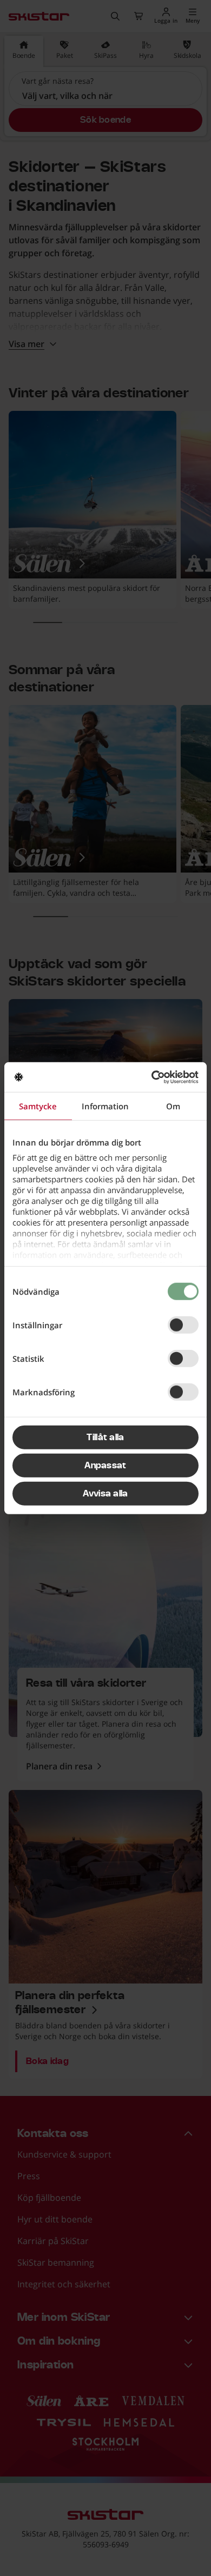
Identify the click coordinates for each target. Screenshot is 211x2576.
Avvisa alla (105, 1494)
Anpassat (105, 1466)
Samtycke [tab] (38, 1106)
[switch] (183, 1325)
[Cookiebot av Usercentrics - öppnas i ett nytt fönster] (152, 1077)
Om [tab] (173, 1106)
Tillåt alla (105, 1437)
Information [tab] (105, 1106)
